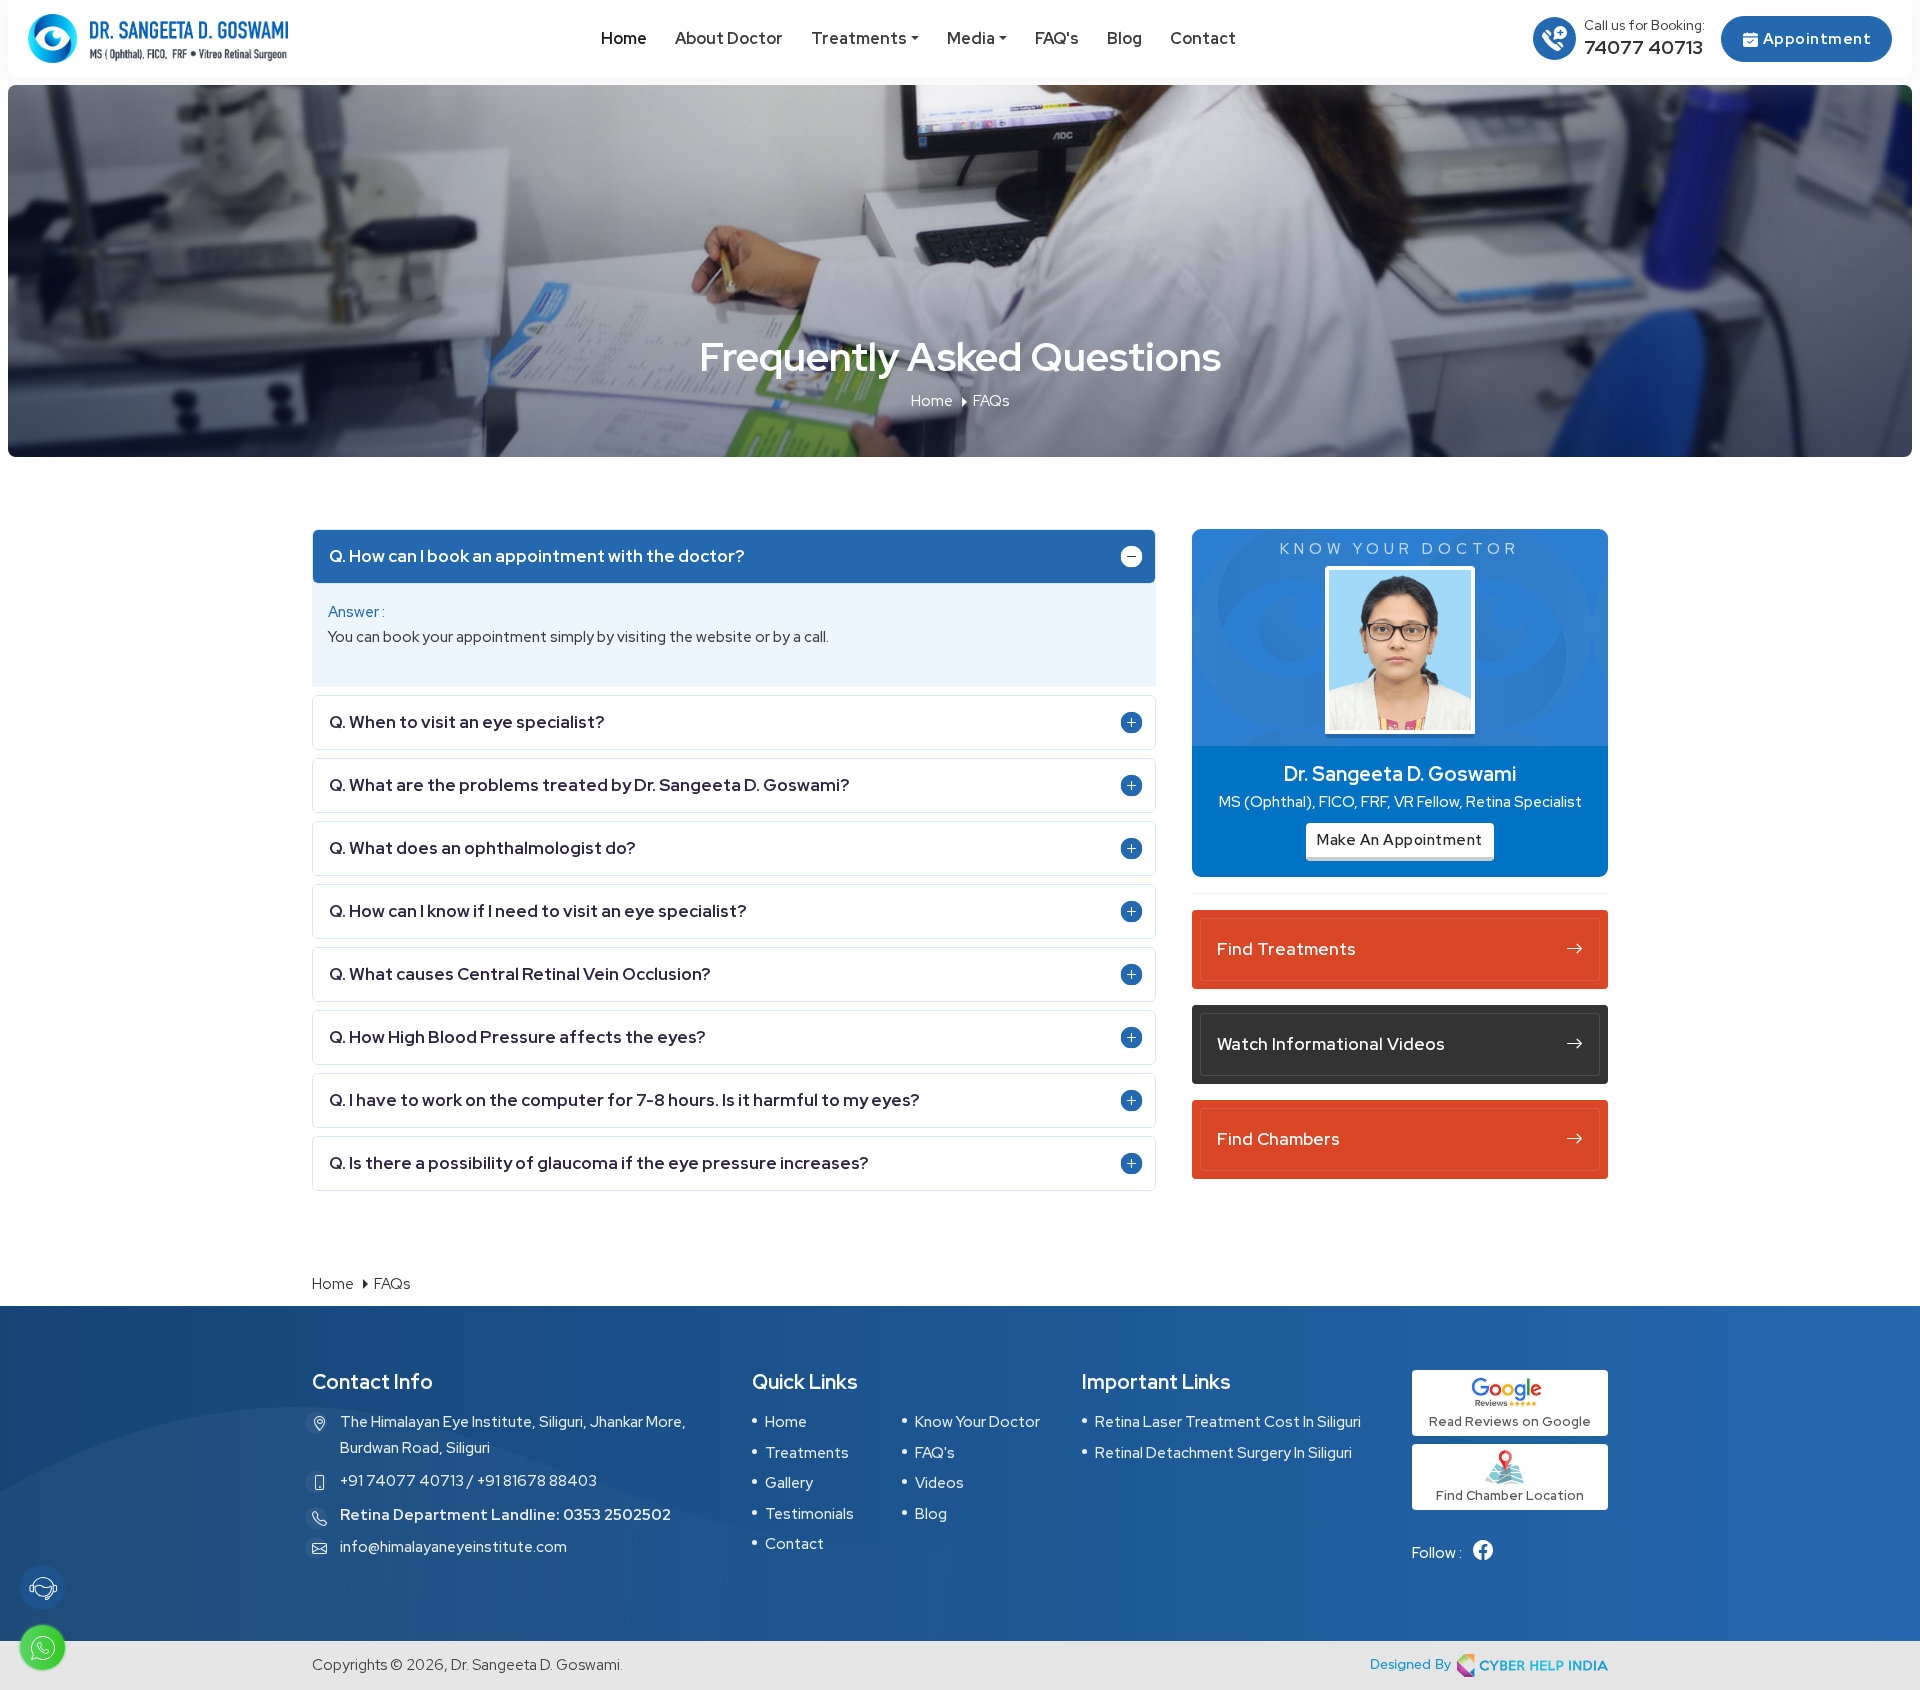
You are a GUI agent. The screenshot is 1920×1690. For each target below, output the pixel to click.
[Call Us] (43, 1587)
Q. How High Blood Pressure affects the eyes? (517, 1037)
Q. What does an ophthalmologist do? (482, 848)
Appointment (1815, 39)
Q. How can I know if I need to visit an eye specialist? (537, 911)
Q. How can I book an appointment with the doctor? (536, 556)
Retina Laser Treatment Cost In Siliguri (1228, 1422)
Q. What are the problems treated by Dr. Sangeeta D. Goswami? (589, 785)
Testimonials (809, 1514)
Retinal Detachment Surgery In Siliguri (1223, 1453)
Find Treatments (1286, 949)
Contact (1203, 38)
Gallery (789, 1483)
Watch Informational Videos (1331, 1044)
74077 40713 (1643, 47)
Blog (1124, 38)
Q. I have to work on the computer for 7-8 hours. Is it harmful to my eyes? (624, 1100)
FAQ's (1057, 38)
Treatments (859, 38)
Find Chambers (1278, 1139)
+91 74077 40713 (402, 1481)
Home (624, 38)
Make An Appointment (1400, 840)
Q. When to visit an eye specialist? (466, 722)
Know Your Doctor (977, 1422)
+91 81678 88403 (537, 1481)
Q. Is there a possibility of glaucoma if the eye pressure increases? (598, 1163)
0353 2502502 (617, 1515)
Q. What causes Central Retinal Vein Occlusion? (519, 974)
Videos (939, 1483)
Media (971, 38)
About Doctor (729, 38)
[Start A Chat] (43, 1647)
